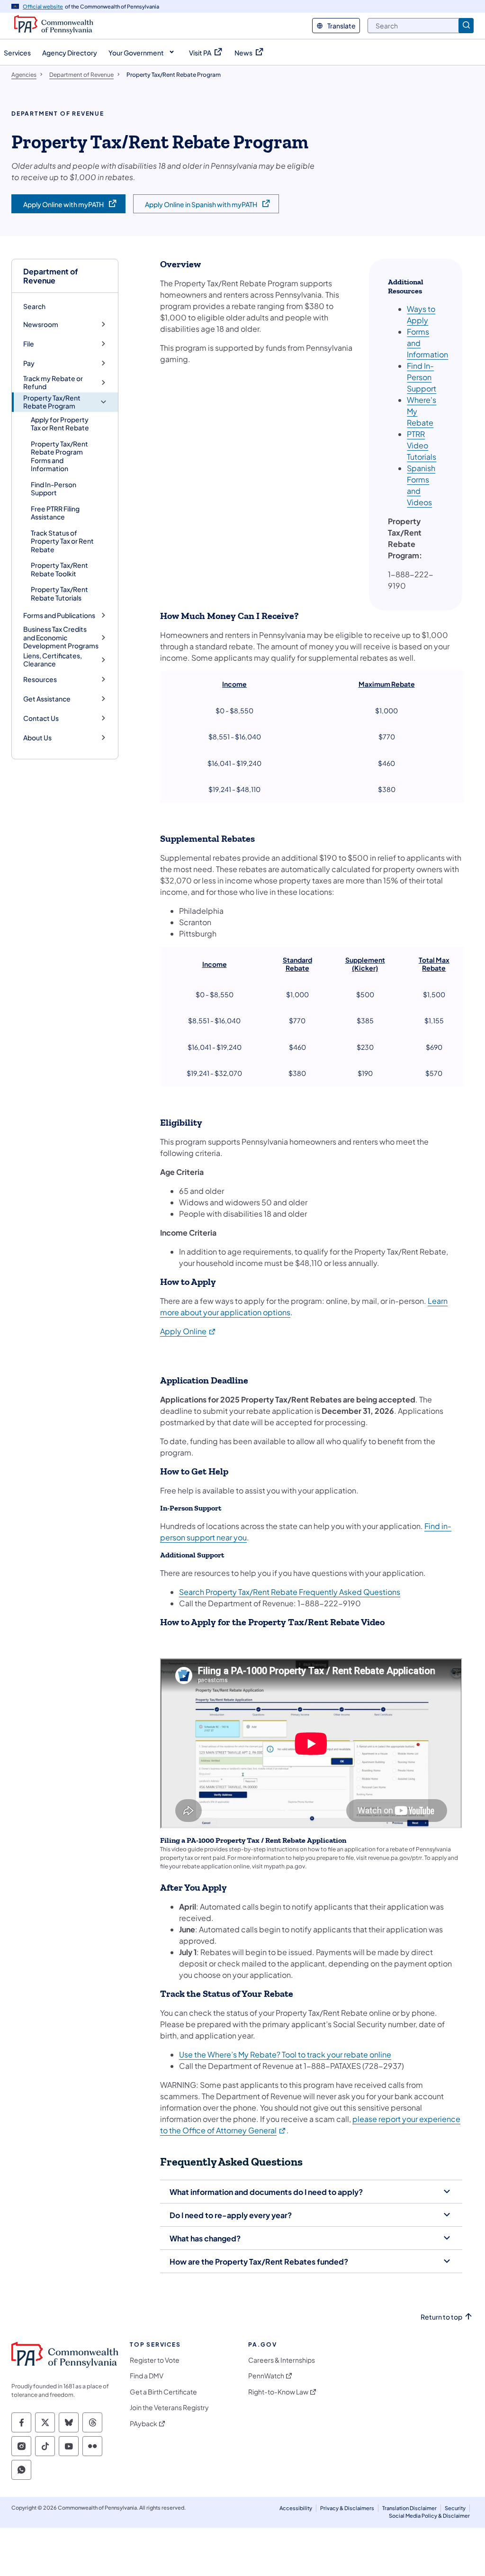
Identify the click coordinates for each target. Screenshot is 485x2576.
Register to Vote (155, 2360)
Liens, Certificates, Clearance (53, 660)
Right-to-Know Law (278, 2392)
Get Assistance (47, 699)
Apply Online (188, 1331)
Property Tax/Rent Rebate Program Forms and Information (59, 456)
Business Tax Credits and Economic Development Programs (61, 637)
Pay (29, 363)
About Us (37, 738)
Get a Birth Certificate (163, 2392)
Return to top (441, 2317)
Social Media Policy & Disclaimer (429, 2516)
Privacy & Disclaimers (347, 2508)
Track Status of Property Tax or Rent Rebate (62, 541)
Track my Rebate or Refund (53, 383)
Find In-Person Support (54, 489)
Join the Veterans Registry (169, 2408)
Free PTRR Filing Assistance (55, 513)
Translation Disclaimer (409, 2508)
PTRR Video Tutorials (422, 445)
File (29, 344)
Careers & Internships (282, 2360)
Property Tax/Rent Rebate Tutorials (59, 593)
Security (455, 2508)
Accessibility (296, 2508)
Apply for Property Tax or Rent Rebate (60, 424)
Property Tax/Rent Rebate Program (52, 402)
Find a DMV (147, 2376)
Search (34, 306)
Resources (40, 679)
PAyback (144, 2424)
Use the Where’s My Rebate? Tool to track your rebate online (285, 2054)
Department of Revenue (51, 276)
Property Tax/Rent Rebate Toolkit (59, 569)
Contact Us (41, 718)
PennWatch (266, 2376)
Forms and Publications (59, 615)
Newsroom (41, 324)
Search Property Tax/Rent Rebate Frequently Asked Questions (290, 1592)
